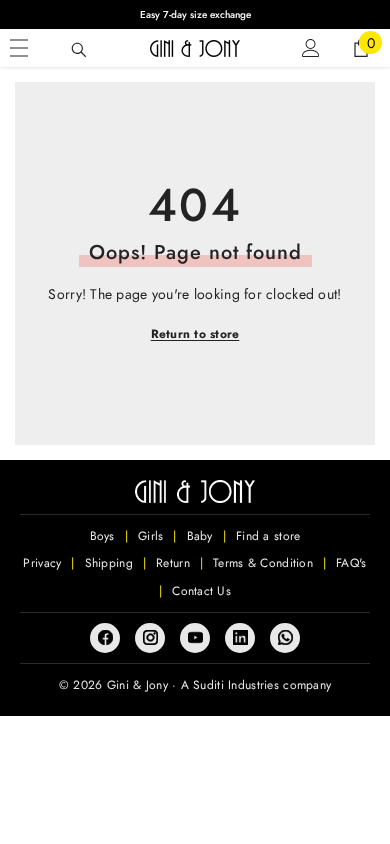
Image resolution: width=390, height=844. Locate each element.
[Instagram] (150, 638)
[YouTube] (195, 638)
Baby (200, 536)
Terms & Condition (263, 563)
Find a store (268, 536)
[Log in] (311, 48)
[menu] (19, 48)
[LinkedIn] (240, 638)
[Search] (79, 50)
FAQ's (351, 563)
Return (173, 563)
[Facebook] (105, 638)
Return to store (195, 334)
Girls (150, 536)
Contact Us (201, 591)
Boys (102, 536)
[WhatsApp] (285, 638)
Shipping (109, 563)
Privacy (42, 563)
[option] (195, 14)
